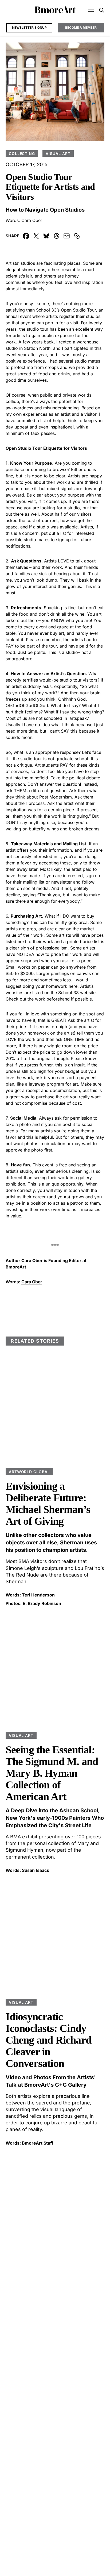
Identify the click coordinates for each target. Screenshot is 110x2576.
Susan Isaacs (36, 1870)
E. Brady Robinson (42, 1603)
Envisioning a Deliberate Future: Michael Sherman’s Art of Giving (48, 1504)
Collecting (22, 154)
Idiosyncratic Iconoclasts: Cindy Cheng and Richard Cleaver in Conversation (48, 2040)
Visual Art (58, 154)
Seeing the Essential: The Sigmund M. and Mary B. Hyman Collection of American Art (52, 1773)
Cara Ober (32, 220)
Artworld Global (30, 1472)
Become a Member (81, 28)
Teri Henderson (38, 1595)
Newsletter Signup (29, 28)
